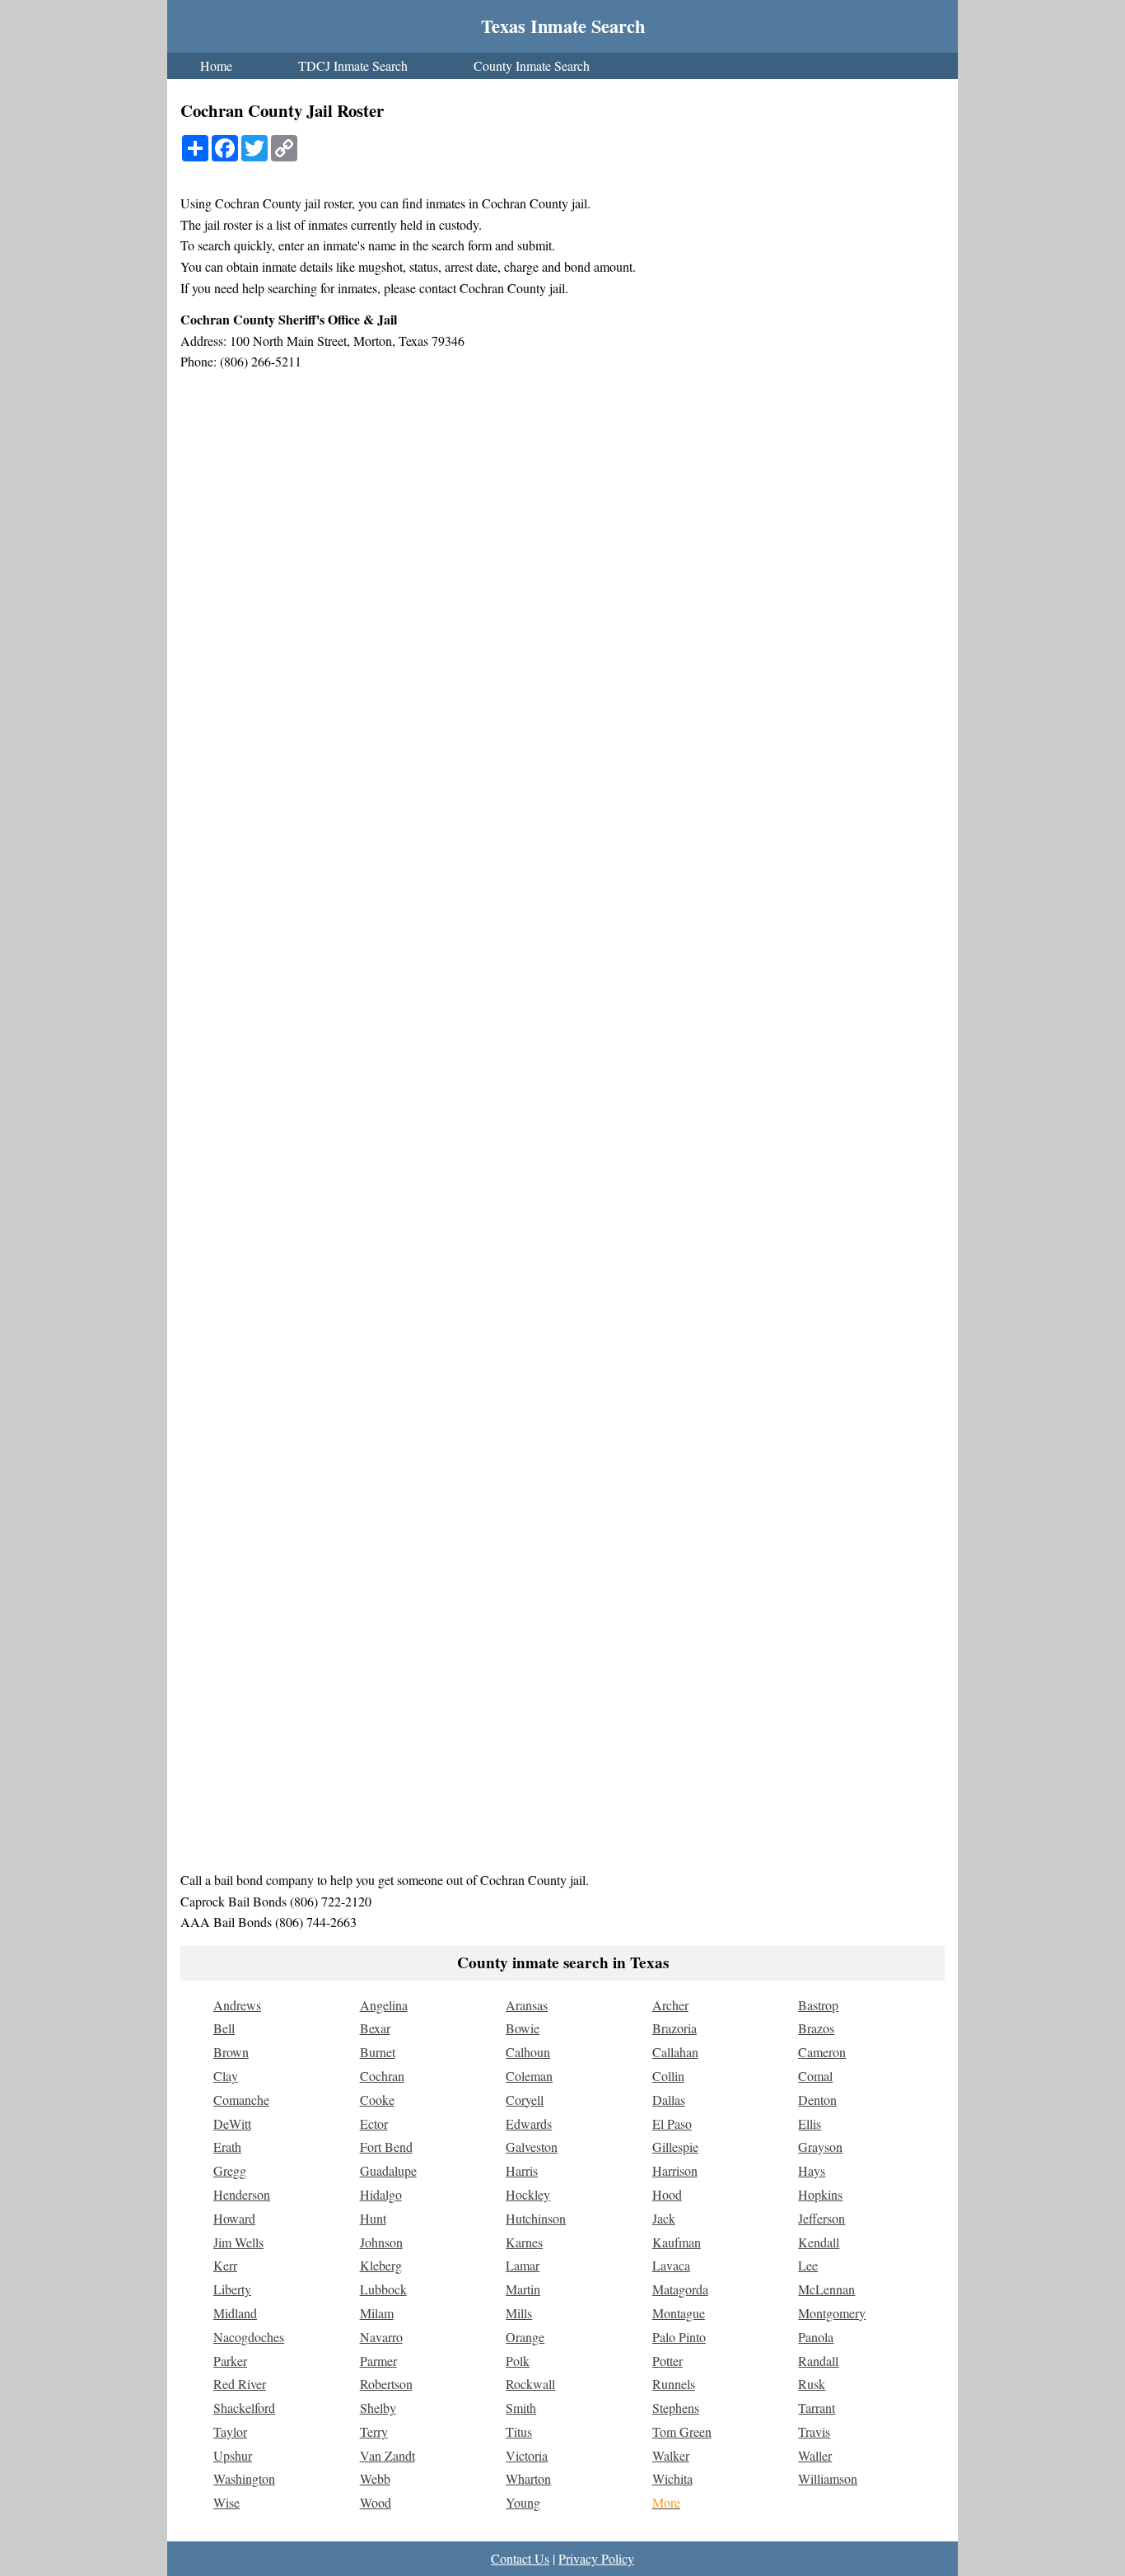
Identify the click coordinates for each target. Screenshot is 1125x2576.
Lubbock (383, 2289)
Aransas (527, 2005)
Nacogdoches (249, 2337)
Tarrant (817, 2408)
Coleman (529, 2076)
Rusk (812, 2384)
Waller (815, 2455)
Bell (224, 2028)
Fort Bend (386, 2147)
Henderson (242, 2194)
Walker (671, 2455)
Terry (374, 2431)
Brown (231, 2052)
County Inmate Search (532, 65)
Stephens (676, 2408)
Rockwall (530, 2384)
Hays (812, 2170)
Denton (817, 2100)
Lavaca (671, 2265)
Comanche (241, 2100)
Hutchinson (536, 2218)
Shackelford (244, 2408)
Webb (375, 2478)
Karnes (524, 2242)
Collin (668, 2076)
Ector (374, 2123)
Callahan (675, 2052)
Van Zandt (387, 2455)
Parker (230, 2361)
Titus (519, 2431)
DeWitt (232, 2123)
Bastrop (818, 2005)
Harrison (675, 2170)
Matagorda (680, 2289)
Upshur (233, 2455)
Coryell (525, 2100)
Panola (816, 2337)
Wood (376, 2502)
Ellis (810, 2123)
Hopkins (820, 2194)
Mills (519, 2313)
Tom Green (682, 2431)
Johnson (381, 2242)
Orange (525, 2337)
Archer (670, 2005)
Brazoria (675, 2028)
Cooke (377, 2100)
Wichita (672, 2478)
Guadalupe (388, 2170)
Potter (668, 2361)
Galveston (532, 2147)
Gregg (230, 2170)
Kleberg (381, 2265)
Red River (240, 2384)
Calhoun (528, 2052)
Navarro (381, 2337)
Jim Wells (238, 2242)
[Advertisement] (562, 1743)
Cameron (822, 2052)
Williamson (828, 2478)
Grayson (820, 2147)
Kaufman (677, 2242)
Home (216, 65)
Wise (226, 2502)
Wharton (528, 2478)
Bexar (375, 2028)
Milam (377, 2313)
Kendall (819, 2242)
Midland (235, 2313)
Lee (808, 2265)
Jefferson (822, 2218)
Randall (818, 2361)
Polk (518, 2361)
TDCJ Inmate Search (353, 65)
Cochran (382, 2076)
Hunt (373, 2218)
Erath (227, 2147)
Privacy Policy (596, 2558)
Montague (679, 2313)
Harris (522, 2170)
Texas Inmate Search (563, 26)
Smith (521, 2408)
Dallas (669, 2100)
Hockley (528, 2194)
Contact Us (520, 2558)
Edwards (529, 2123)
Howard (234, 2218)
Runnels (674, 2384)
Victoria (527, 2455)
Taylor (230, 2431)
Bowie (523, 2028)
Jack (664, 2218)
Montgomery (832, 2313)
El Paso (672, 2123)
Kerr (225, 2265)
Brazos (816, 2028)
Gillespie (675, 2147)
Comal (815, 2076)
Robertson (386, 2384)
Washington (244, 2478)
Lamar (523, 2265)
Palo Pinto (679, 2337)
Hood (667, 2194)
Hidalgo (381, 2194)
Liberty (232, 2289)
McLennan (826, 2289)
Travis (814, 2431)
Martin (523, 2289)
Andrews (237, 2005)
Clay (226, 2076)
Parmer (378, 2361)
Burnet (378, 2052)
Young (523, 2502)
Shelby (378, 2408)
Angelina (384, 2005)
